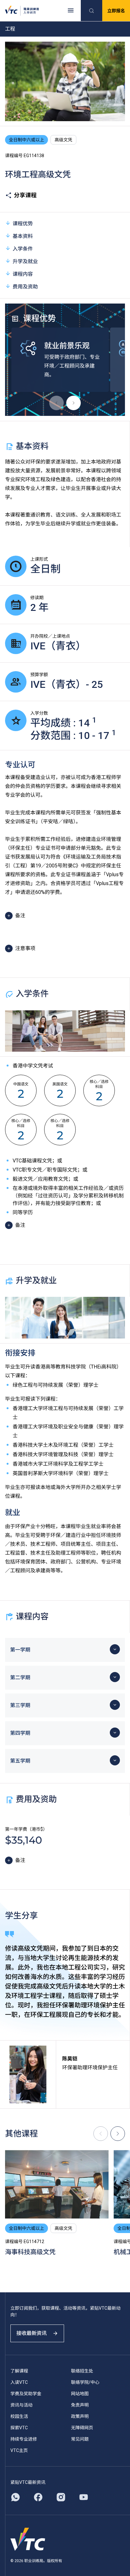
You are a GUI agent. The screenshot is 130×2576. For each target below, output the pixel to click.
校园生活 (19, 2416)
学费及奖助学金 (26, 2394)
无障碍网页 (82, 2428)
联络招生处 (82, 2371)
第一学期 (20, 1650)
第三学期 (20, 1705)
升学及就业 (25, 261)
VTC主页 (19, 2450)
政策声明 (80, 2416)
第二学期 (20, 1678)
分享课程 (25, 195)
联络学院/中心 (85, 2382)
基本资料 (23, 236)
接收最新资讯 (32, 2333)
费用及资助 (25, 287)
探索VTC (19, 2428)
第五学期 (20, 1761)
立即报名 (116, 11)
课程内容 (23, 274)
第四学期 (20, 1733)
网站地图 (80, 2394)
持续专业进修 (24, 2439)
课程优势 (23, 224)
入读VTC (19, 2382)
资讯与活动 (21, 2405)
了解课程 (19, 2371)
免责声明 (80, 2405)
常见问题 (80, 2439)
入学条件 (23, 249)
